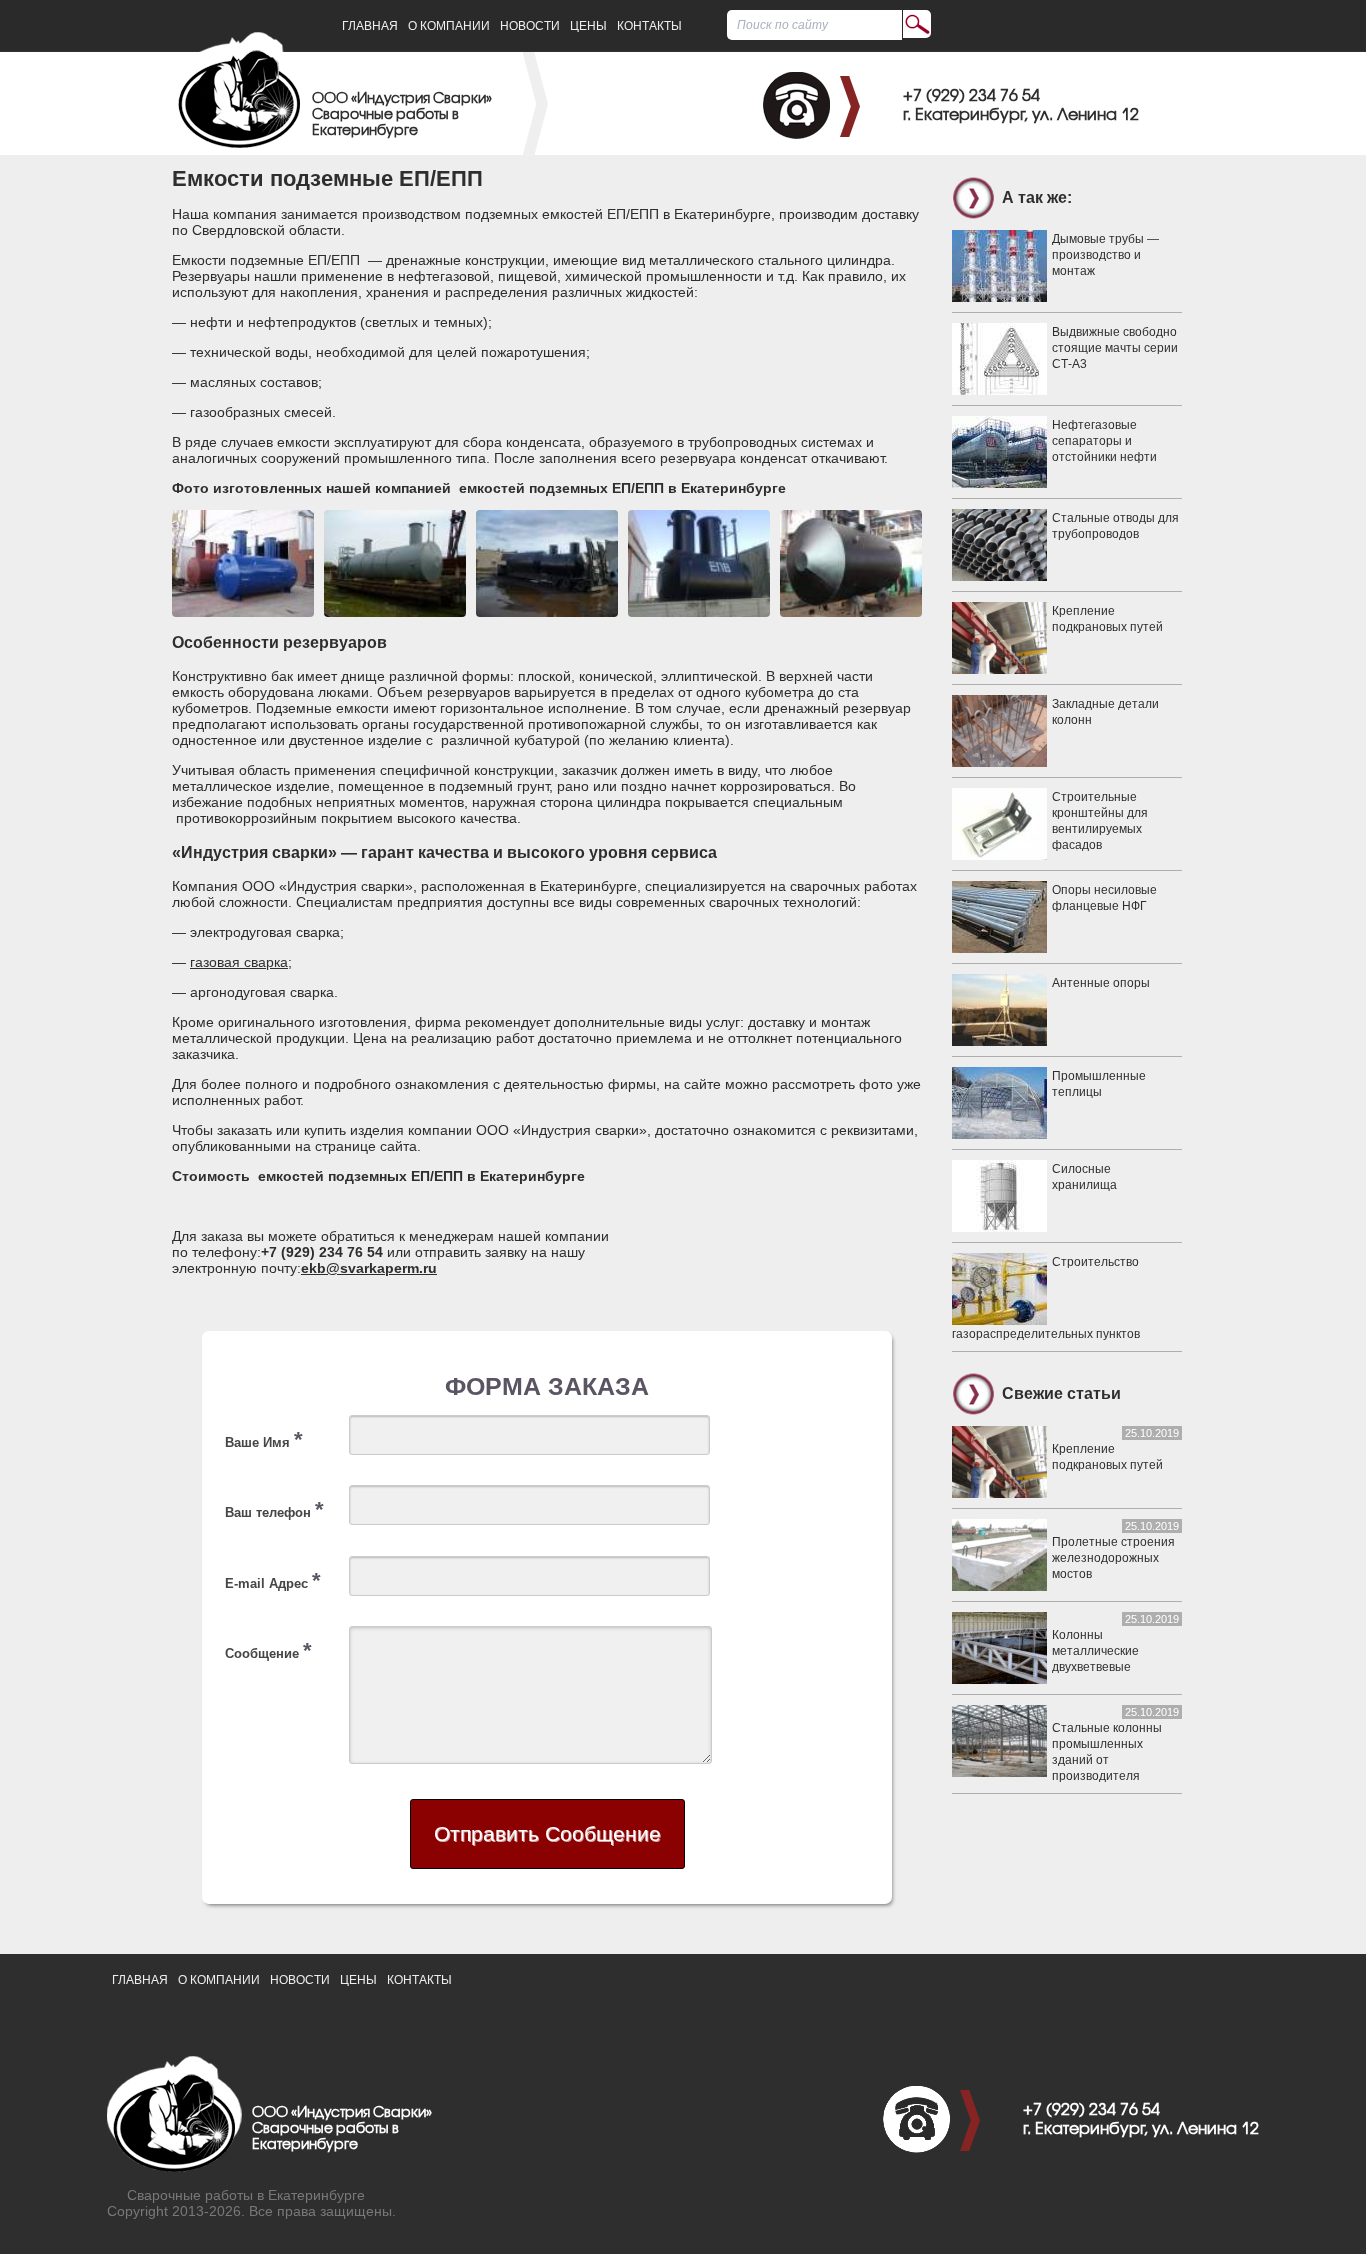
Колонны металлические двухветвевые (1095, 1651)
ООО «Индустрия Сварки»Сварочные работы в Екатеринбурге (402, 115)
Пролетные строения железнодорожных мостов (1113, 1558)
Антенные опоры (1101, 983)
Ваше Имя (264, 1439)
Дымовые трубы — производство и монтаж (1105, 255)
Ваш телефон (274, 1509)
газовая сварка (239, 962)
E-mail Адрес (273, 1580)
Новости (530, 26)
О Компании (449, 26)
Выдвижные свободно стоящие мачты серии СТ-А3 (1115, 348)
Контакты (649, 26)
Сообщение (268, 1650)
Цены (588, 26)
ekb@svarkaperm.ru (369, 1268)
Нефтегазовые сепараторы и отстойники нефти (1104, 441)
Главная (370, 26)
